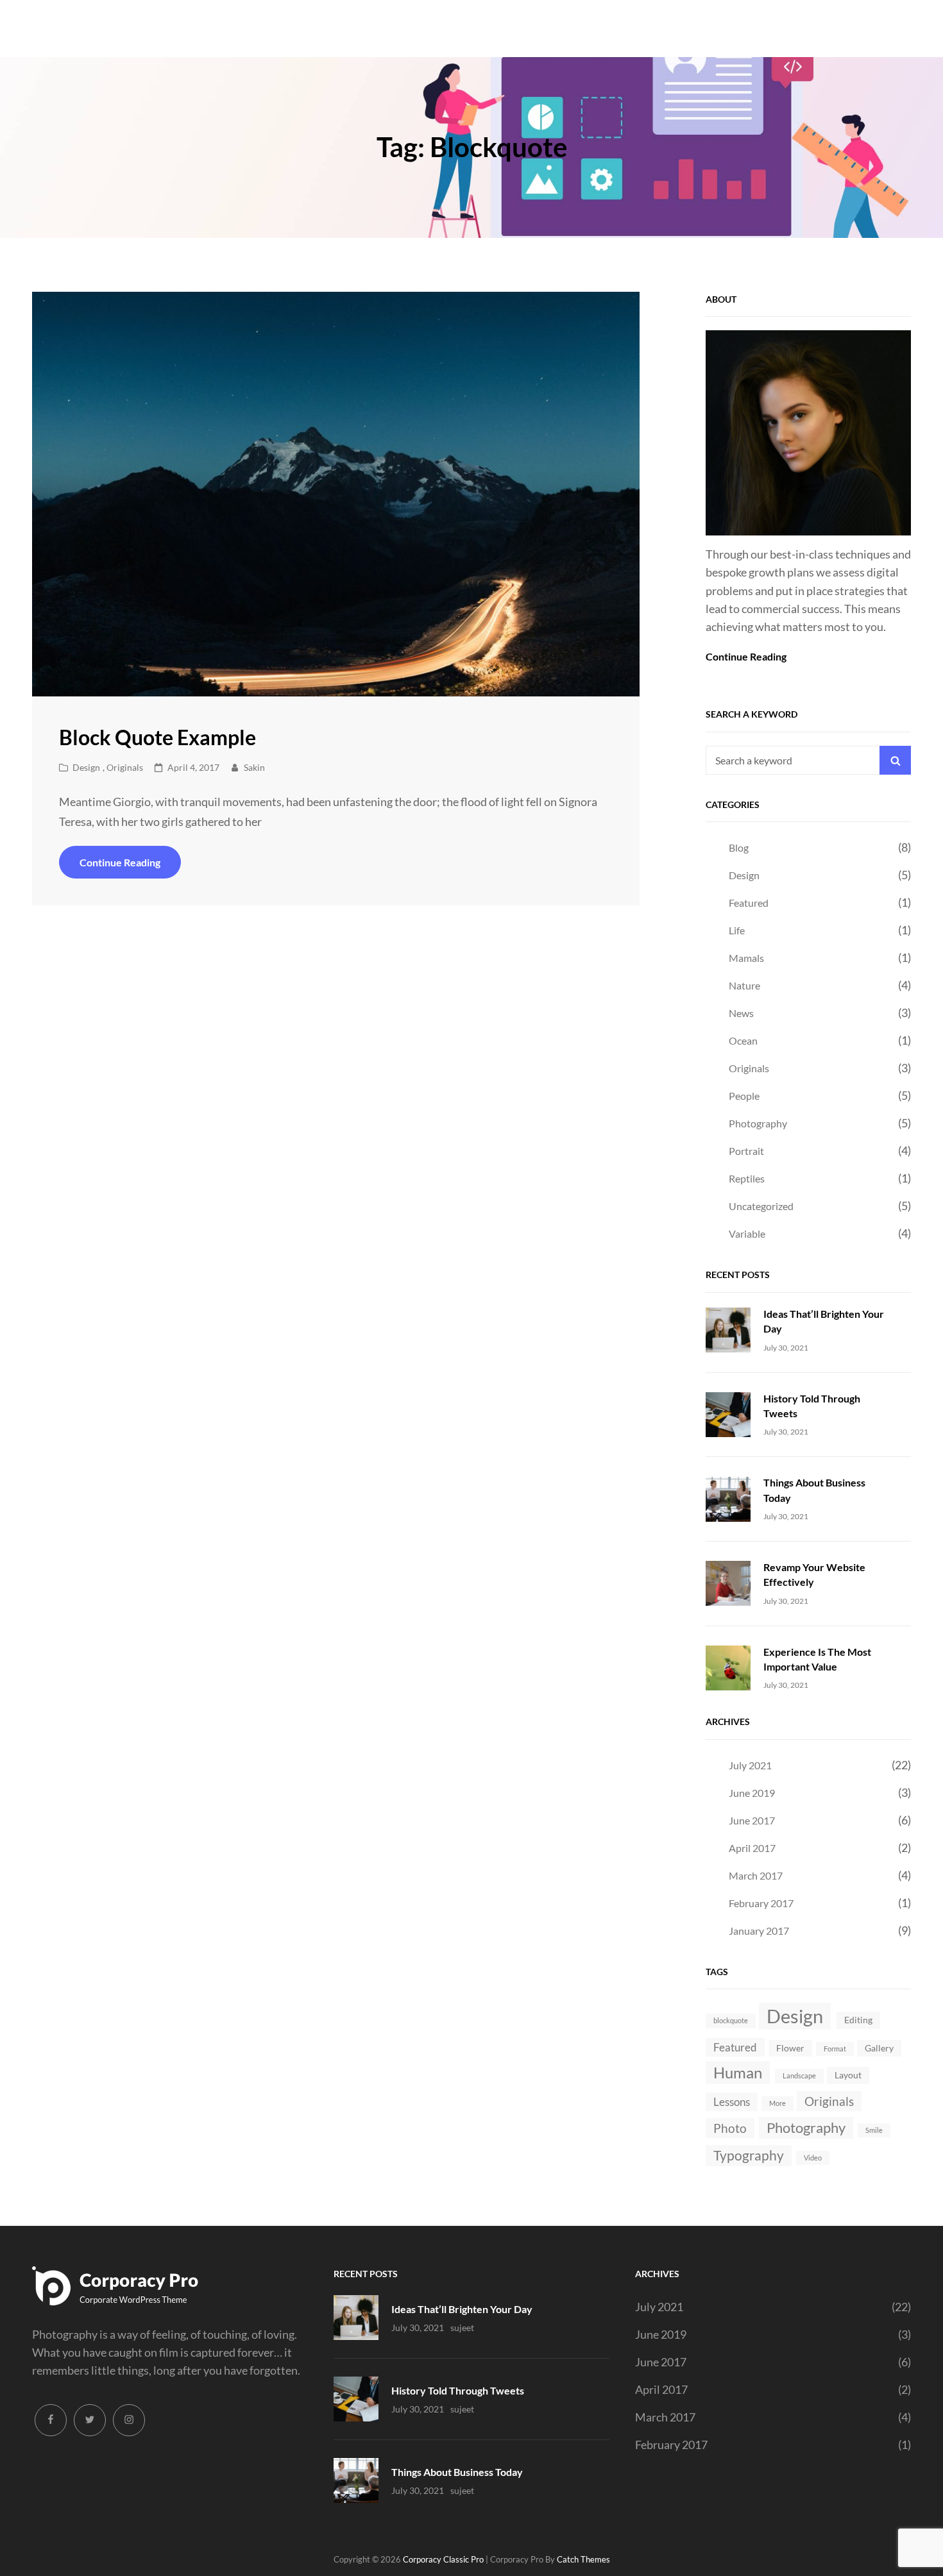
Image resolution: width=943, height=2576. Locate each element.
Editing (858, 2020)
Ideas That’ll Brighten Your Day (462, 2309)
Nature (744, 985)
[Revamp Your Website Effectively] (728, 1582)
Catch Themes (583, 2559)
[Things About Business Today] (728, 1497)
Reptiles (747, 1178)
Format (835, 2049)
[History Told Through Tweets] (728, 1413)
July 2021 (750, 1765)
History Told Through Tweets (458, 2390)
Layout (848, 2075)
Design (86, 767)
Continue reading (130, 867)
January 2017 (759, 1931)
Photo (730, 2128)
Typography (749, 2155)
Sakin (254, 767)
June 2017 (752, 1820)
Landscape (799, 2075)
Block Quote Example (157, 737)
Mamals (746, 958)
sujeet (462, 2328)
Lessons (732, 2102)
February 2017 (761, 1903)
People (744, 1096)
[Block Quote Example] (336, 494)
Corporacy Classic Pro (443, 2559)
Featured (749, 903)
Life (737, 930)
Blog (739, 847)
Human (738, 2072)
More (777, 2103)
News (741, 1013)
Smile (874, 2130)
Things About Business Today (457, 2472)
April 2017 (752, 1848)
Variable (747, 1233)
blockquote (731, 2020)
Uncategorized (761, 1206)
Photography (758, 1123)
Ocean (743, 1040)
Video (813, 2158)
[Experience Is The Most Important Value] (728, 1667)
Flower (790, 2048)
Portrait (746, 1151)
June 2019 (752, 1793)
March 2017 (756, 1875)
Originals (125, 767)
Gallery (879, 2048)
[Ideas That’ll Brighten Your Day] (728, 1329)
